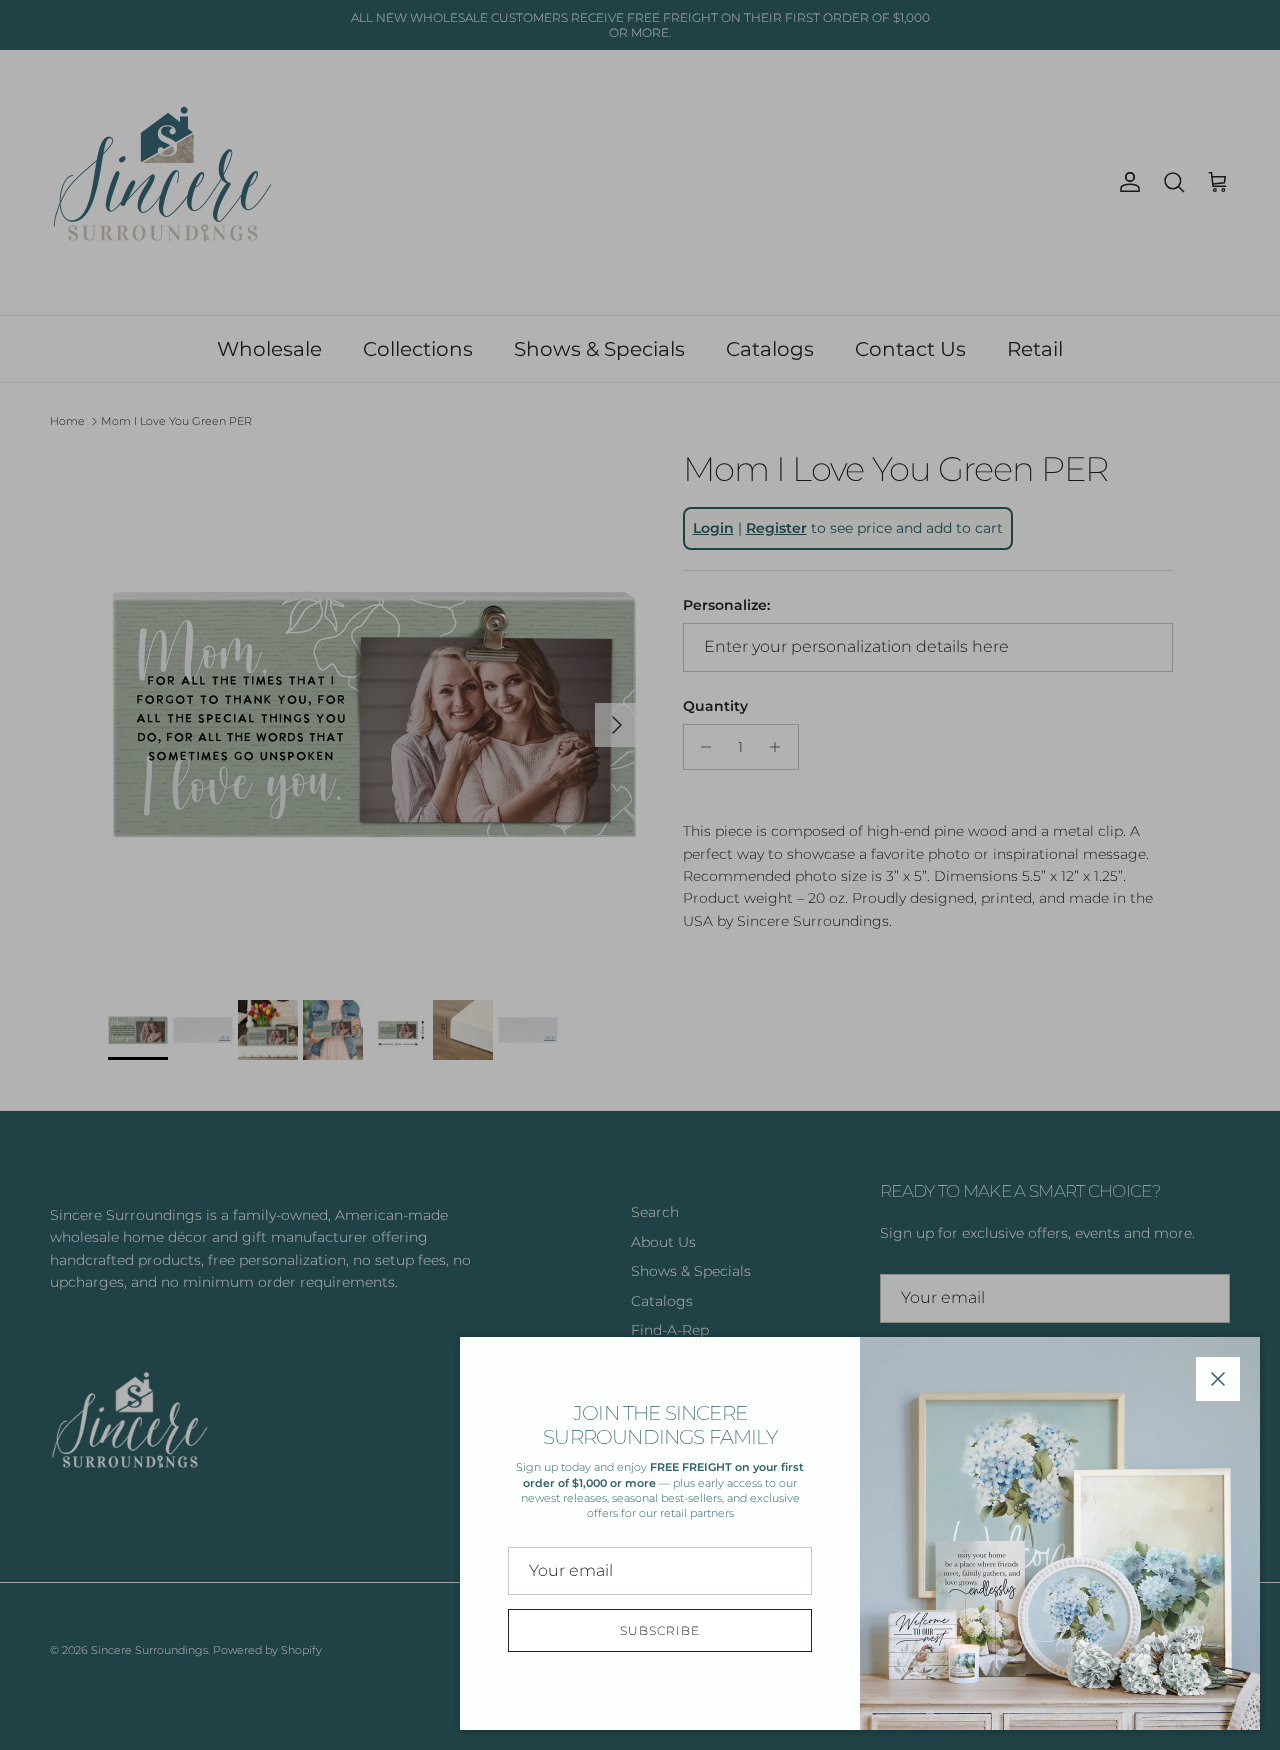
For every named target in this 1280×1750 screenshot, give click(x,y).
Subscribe (660, 1630)
